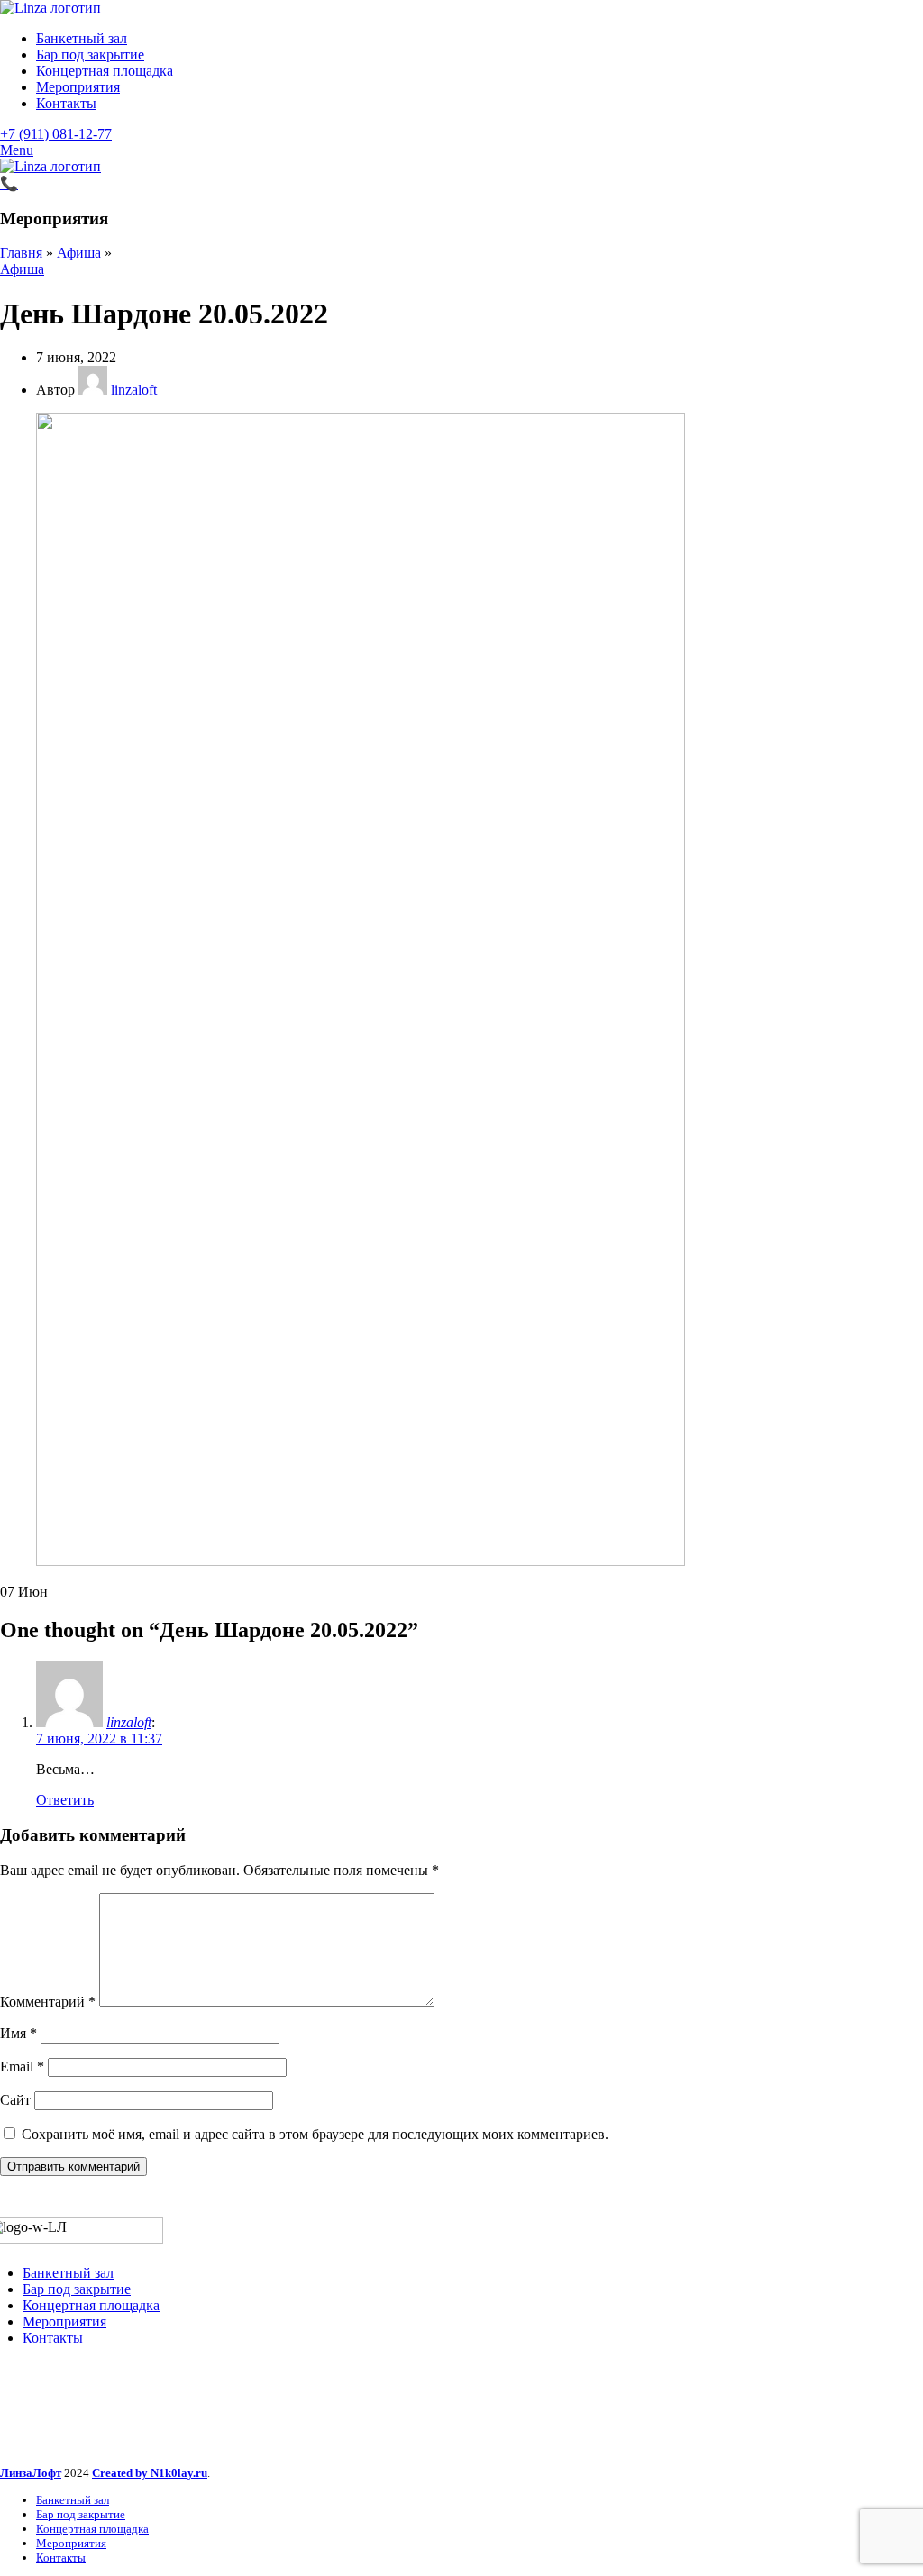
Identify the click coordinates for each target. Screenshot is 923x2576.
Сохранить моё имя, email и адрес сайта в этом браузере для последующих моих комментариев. (315, 2134)
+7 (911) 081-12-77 (56, 134)
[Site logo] (50, 8)
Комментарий (48, 2002)
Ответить (65, 1800)
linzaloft (129, 1722)
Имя (18, 2033)
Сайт (15, 2100)
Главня (21, 253)
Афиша (79, 253)
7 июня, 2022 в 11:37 (99, 1739)
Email (22, 2066)
